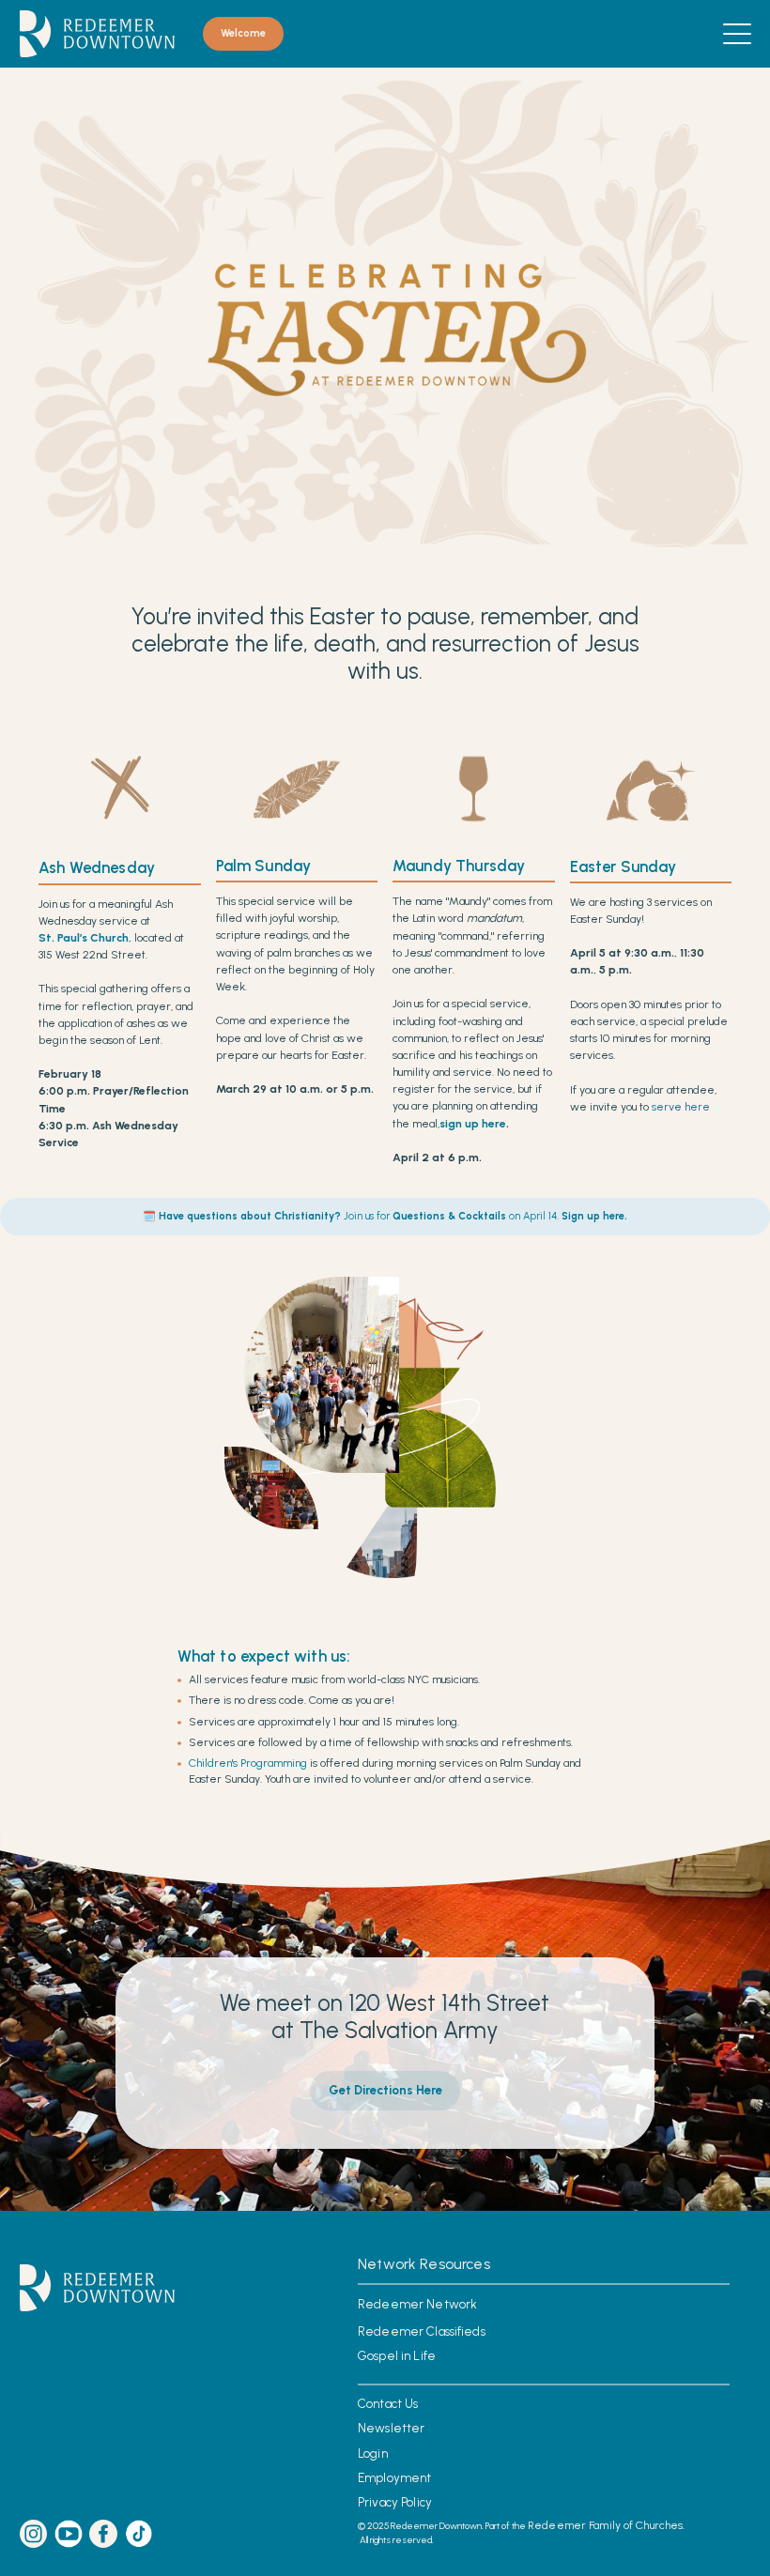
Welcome (243, 33)
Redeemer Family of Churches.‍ (606, 2525)
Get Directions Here (385, 2090)
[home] (97, 34)
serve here (681, 1107)
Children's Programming (248, 1763)
